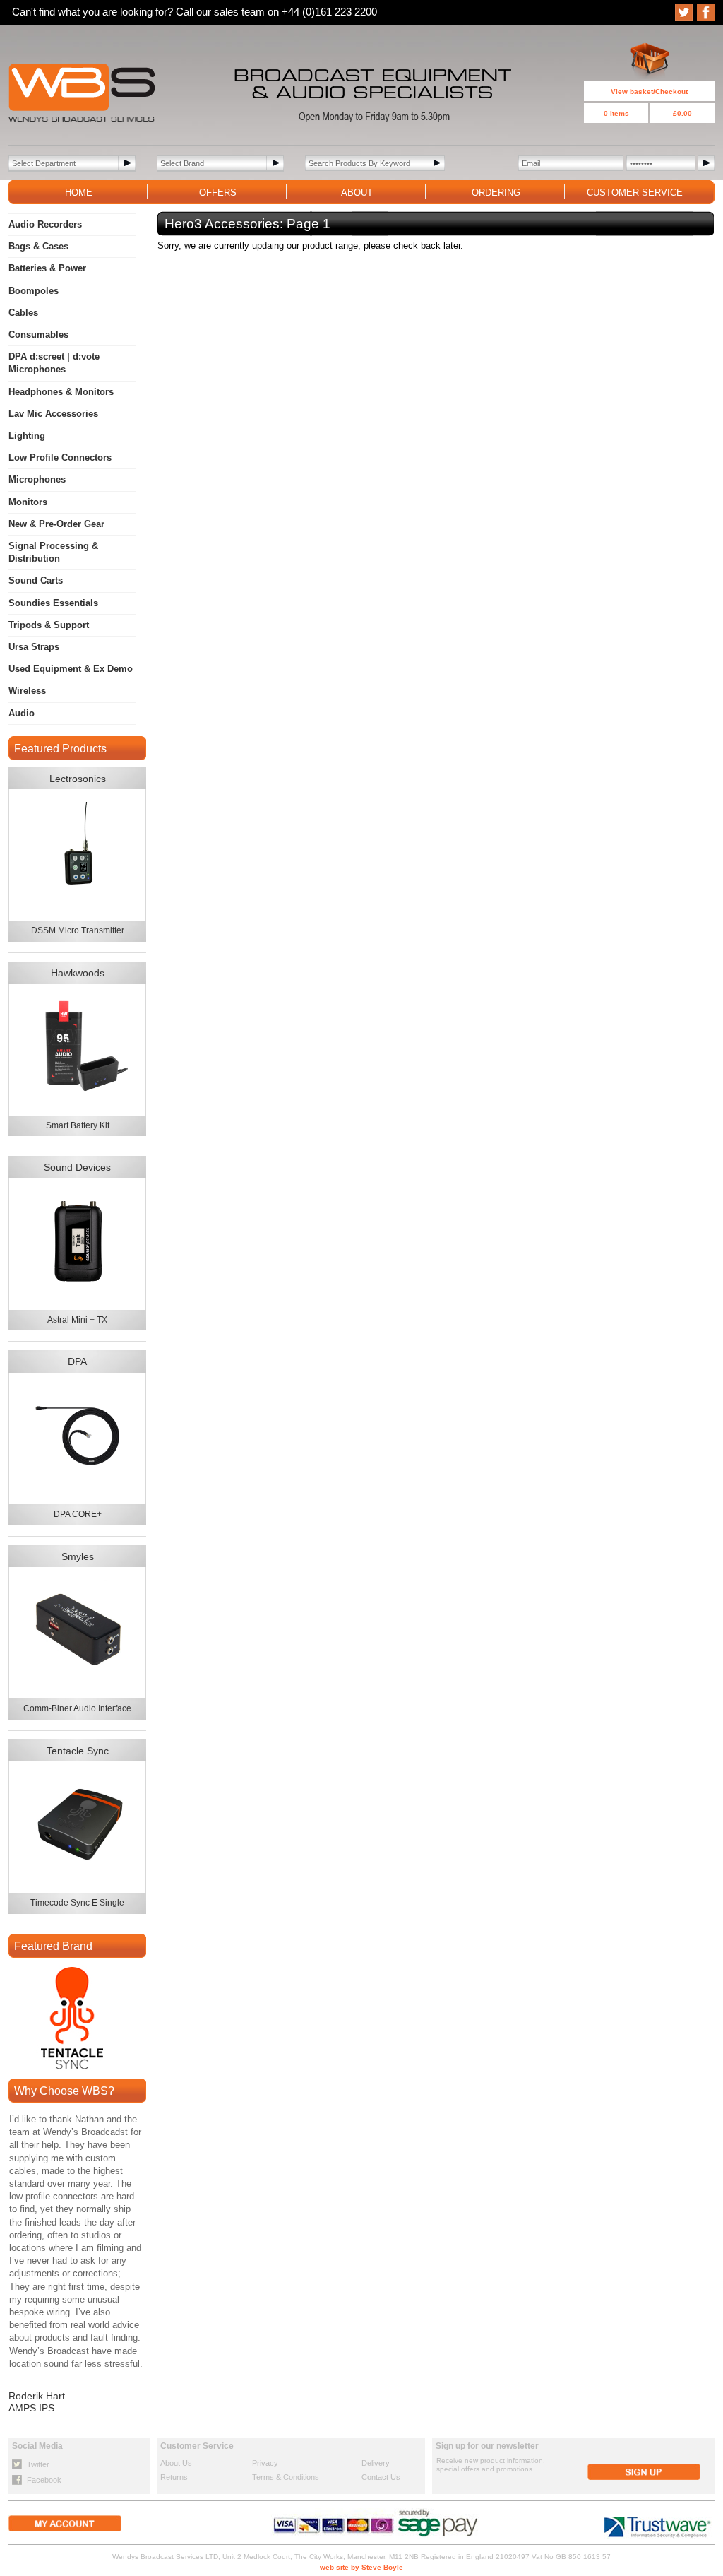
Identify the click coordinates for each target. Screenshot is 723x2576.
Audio (22, 713)
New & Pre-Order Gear (56, 524)
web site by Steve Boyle (361, 2567)
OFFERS (218, 193)
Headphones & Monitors (61, 392)
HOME (79, 193)
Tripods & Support (49, 625)
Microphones (37, 479)
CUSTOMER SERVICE (635, 193)
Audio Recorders (45, 224)
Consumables (38, 335)
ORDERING (496, 193)
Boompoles (34, 291)
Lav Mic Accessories (53, 414)
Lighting (27, 436)
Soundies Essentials (53, 603)
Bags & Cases (38, 246)
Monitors (28, 502)
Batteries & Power (47, 268)
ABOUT (357, 193)
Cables (23, 313)
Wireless (27, 691)
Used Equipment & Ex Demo (71, 669)
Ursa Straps (34, 647)
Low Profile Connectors (60, 457)
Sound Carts (36, 580)
